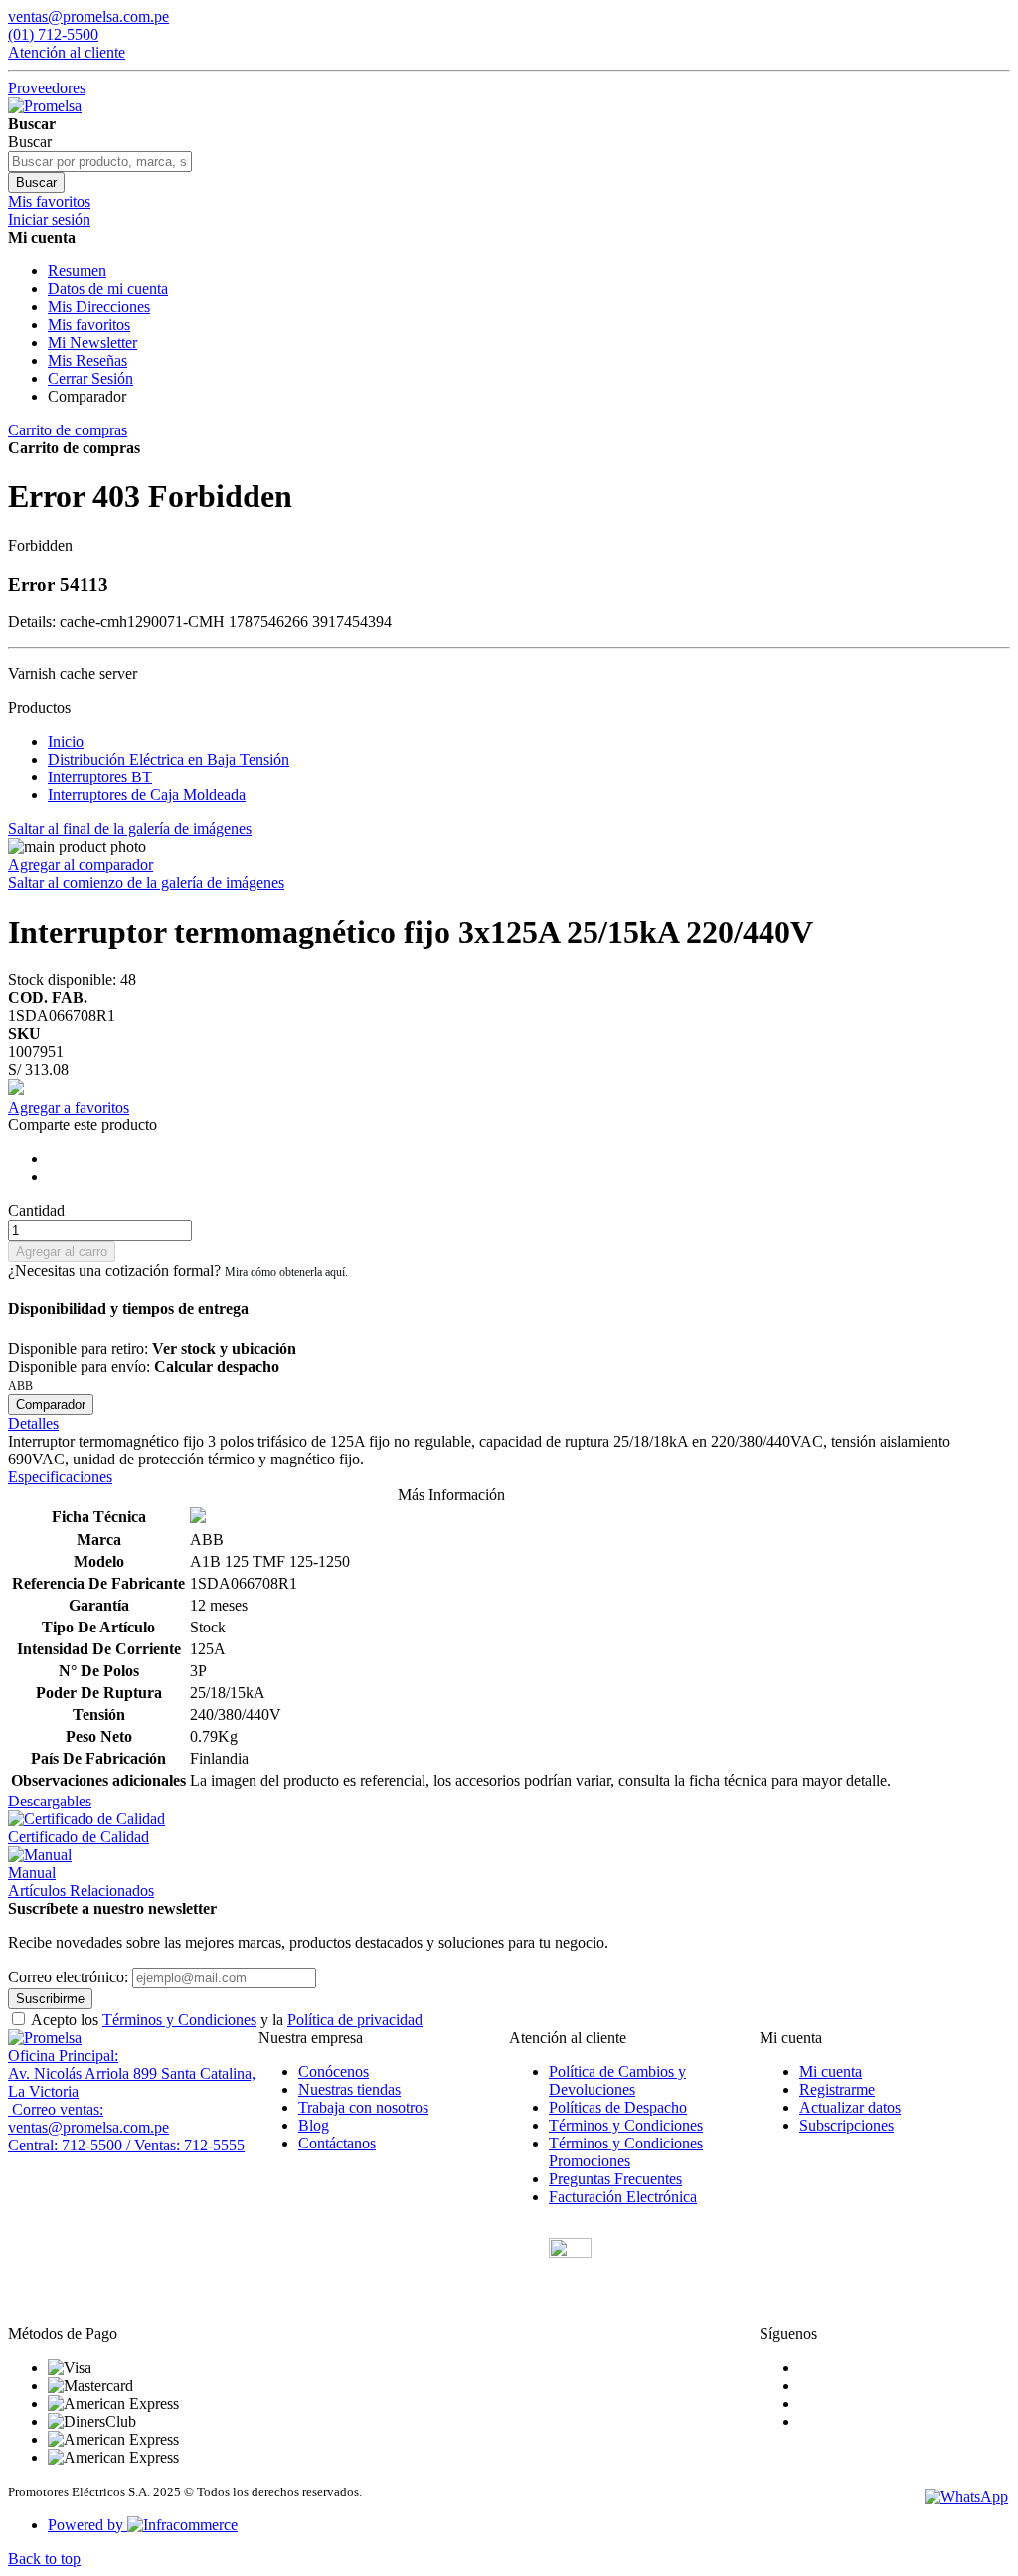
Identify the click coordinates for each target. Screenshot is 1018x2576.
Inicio (66, 741)
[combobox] (100, 162)
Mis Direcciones (99, 307)
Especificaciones (60, 1477)
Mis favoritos (89, 325)
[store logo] (45, 106)
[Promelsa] (45, 2038)
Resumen (77, 271)
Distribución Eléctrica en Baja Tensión (169, 759)
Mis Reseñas (87, 360)
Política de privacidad (355, 2020)
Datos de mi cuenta (108, 289)
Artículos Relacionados (81, 1890)
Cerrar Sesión (90, 378)
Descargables (50, 1801)
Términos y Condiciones (179, 2020)
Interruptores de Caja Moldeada (147, 795)
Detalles (33, 1423)
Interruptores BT (100, 777)
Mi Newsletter (92, 343)
